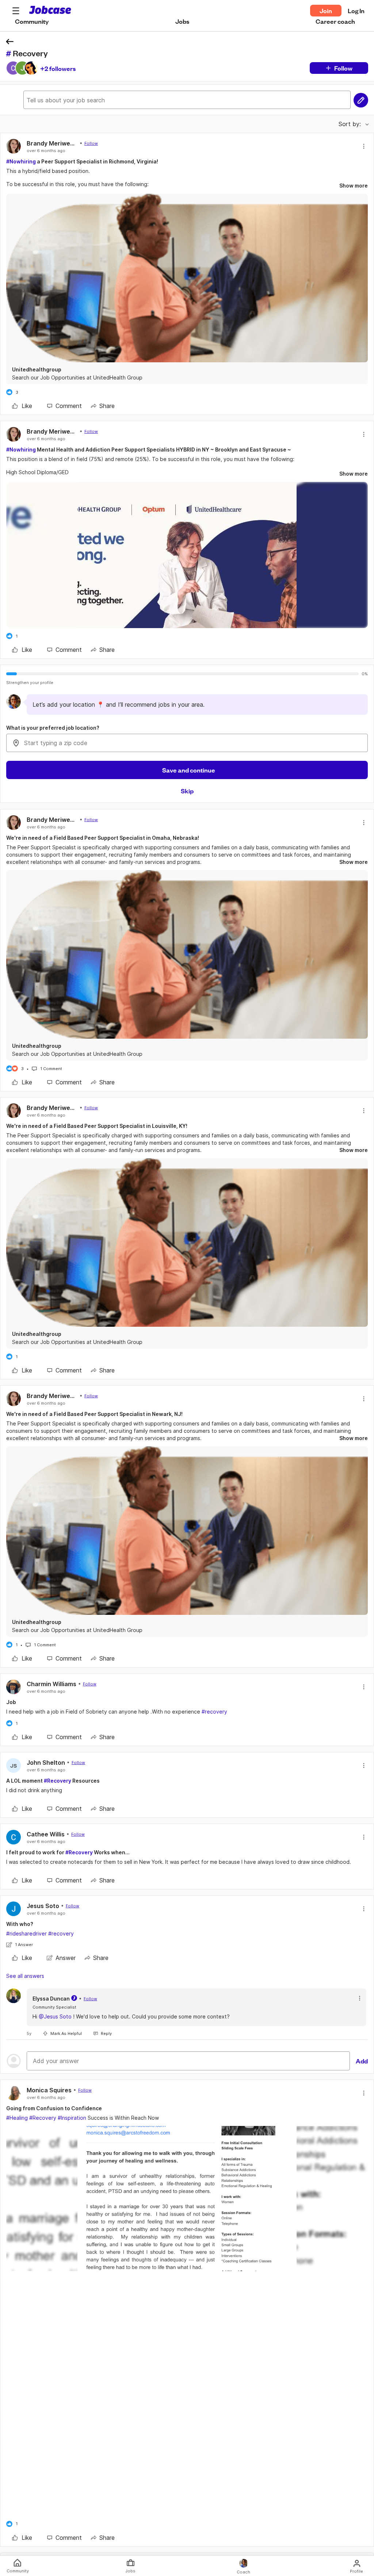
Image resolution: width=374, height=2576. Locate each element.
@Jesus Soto (55, 2016)
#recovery (214, 1712)
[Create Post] (361, 100)
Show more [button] (354, 186)
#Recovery (58, 1781)
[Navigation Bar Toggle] (16, 11)
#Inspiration (72, 2118)
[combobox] (187, 743)
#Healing (17, 2118)
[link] (22, 406)
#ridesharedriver (26, 1933)
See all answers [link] (25, 1976)
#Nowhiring (21, 161)
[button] (16, 11)
